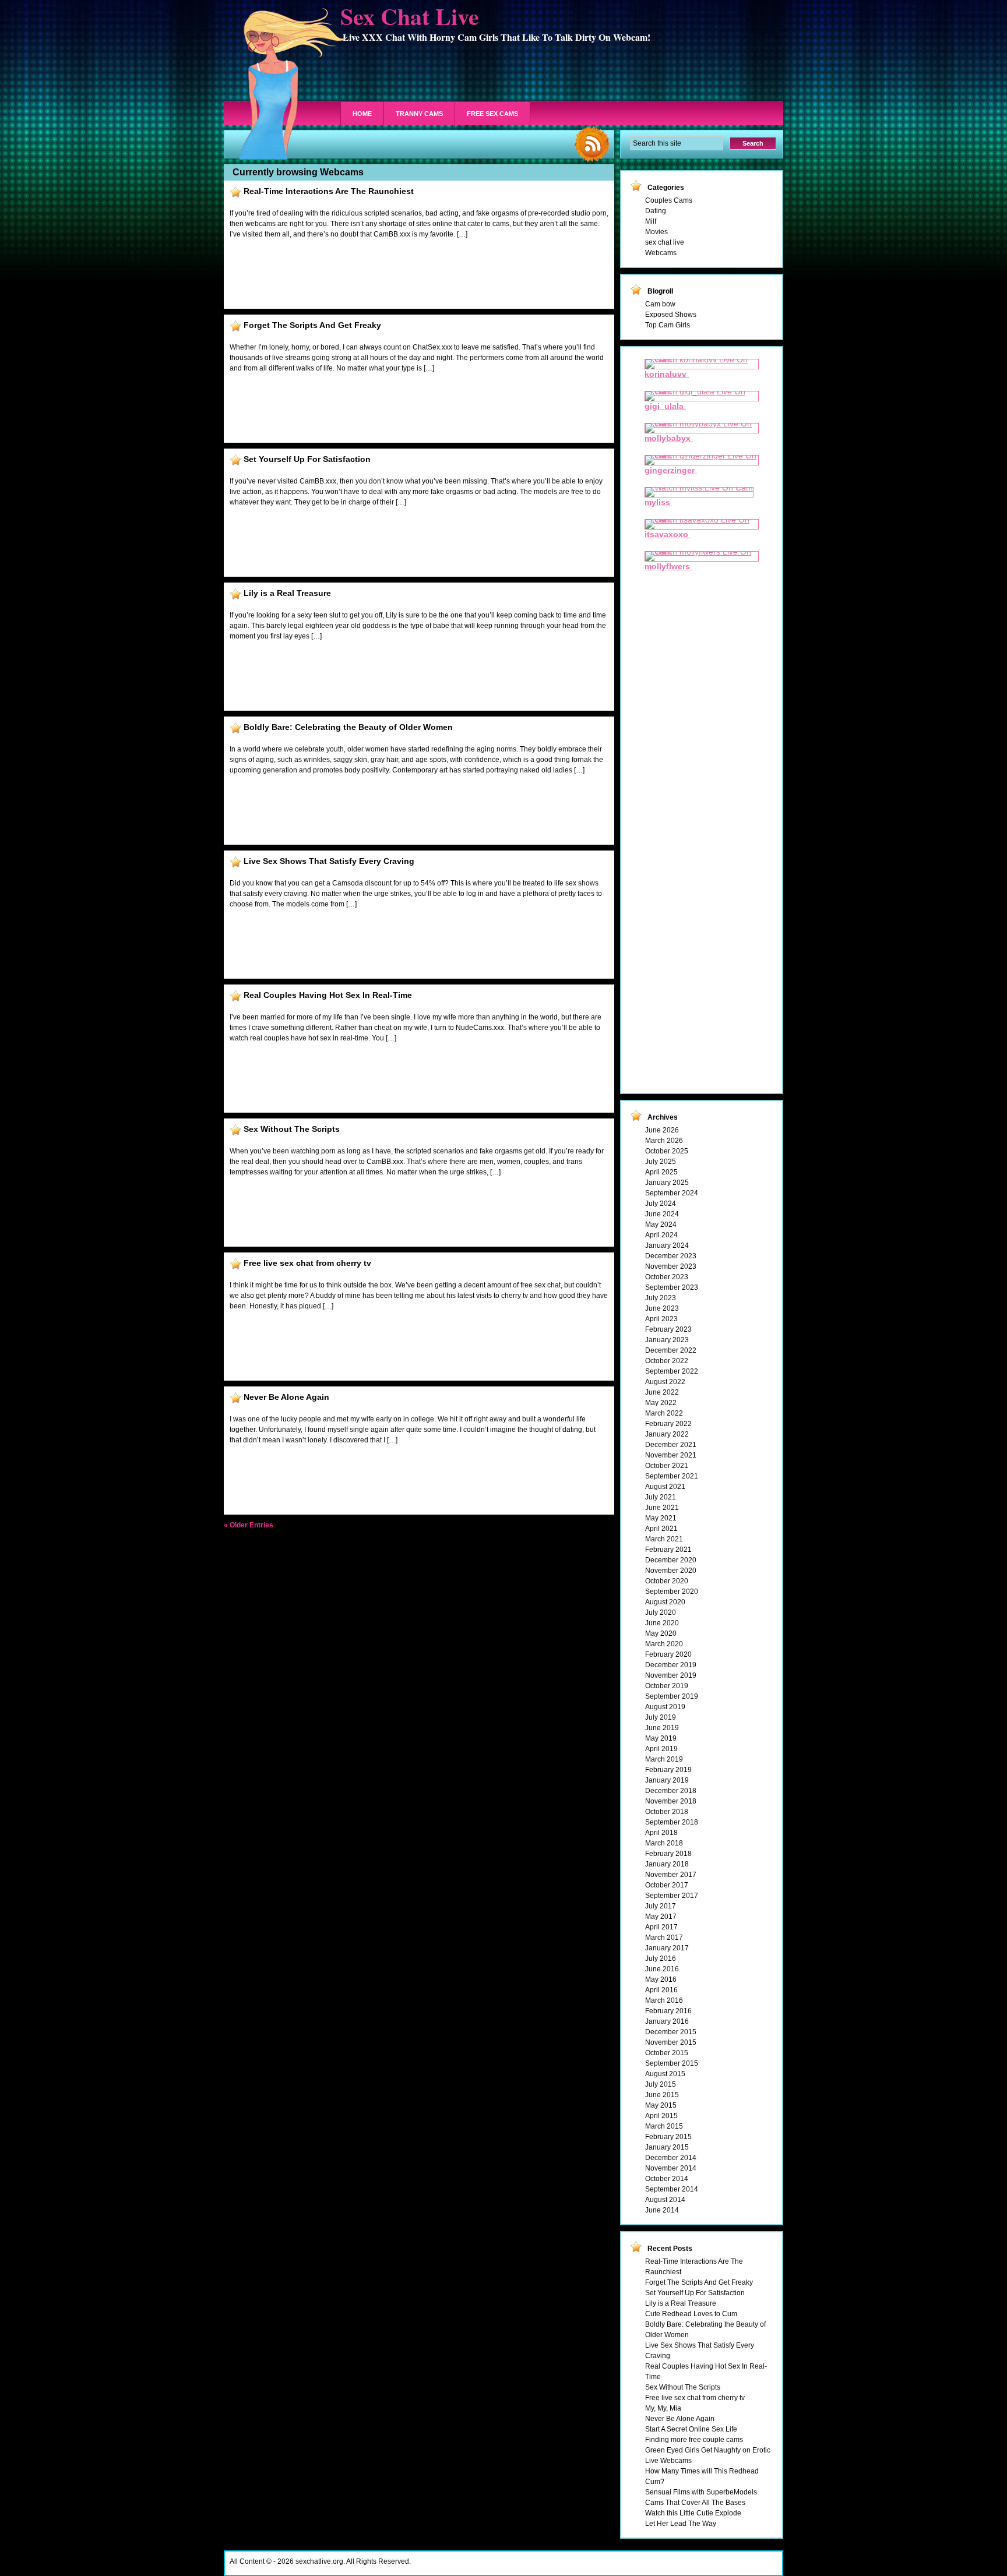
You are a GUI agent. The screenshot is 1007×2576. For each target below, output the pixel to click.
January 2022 (667, 1434)
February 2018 (668, 1854)
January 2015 (667, 2147)
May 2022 (661, 1403)
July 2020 (661, 1612)
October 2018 (667, 1812)
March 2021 (664, 1539)
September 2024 (672, 1193)
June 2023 (662, 1308)
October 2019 (667, 1686)
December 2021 (671, 1445)
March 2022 (664, 1413)
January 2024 (667, 1245)
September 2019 (672, 1696)
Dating (656, 211)
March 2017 (664, 1938)
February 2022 (668, 1424)
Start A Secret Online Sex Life (691, 2429)
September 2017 (672, 1896)
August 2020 (665, 1602)
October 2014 (667, 2179)
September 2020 (672, 1592)
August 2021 (665, 1487)
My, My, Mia (663, 2408)
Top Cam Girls (668, 325)
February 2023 (668, 1329)
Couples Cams (669, 200)
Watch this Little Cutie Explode (693, 2513)
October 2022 (667, 1361)
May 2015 (661, 2105)
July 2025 (661, 1162)
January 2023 (667, 1340)
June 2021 (662, 1508)
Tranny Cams (419, 114)
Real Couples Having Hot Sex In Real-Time (328, 995)
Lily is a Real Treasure (287, 593)
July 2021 (661, 1497)
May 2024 (661, 1225)
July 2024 (661, 1204)
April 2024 (661, 1235)
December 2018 (671, 1791)
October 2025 (667, 1151)
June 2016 (662, 1969)
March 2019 (664, 1759)
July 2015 (661, 2084)
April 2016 (661, 1990)
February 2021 (668, 1550)
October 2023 (667, 1277)
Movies (656, 232)
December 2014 (671, 2158)
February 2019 (668, 1770)
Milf (651, 221)
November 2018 (671, 1801)
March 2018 (664, 1843)
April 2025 (661, 1172)
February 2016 (668, 2011)
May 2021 (661, 1518)
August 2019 (665, 1707)
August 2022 (665, 1382)
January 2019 (667, 1780)
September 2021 (672, 1476)
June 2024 (662, 1214)
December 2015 (671, 2032)
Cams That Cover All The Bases (695, 2503)
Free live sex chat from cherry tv (307, 1263)
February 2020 (668, 1654)
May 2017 (661, 1917)
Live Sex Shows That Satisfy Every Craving (329, 861)
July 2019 (661, 1717)
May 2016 (661, 1979)
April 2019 (661, 1749)
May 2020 (661, 1633)
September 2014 (672, 2189)
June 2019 (662, 1728)
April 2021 (661, 1529)
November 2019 (671, 1675)
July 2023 (661, 1298)
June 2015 (662, 2095)
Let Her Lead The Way (681, 2524)
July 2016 (661, 1959)
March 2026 (664, 1141)
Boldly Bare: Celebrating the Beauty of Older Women (348, 727)
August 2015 (665, 2074)
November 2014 (671, 2168)
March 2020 (664, 1644)
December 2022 (671, 1350)
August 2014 (665, 2200)
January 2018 (667, 1864)
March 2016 (664, 2000)
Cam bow (660, 304)
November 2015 (671, 2042)
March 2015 (664, 2126)
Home (362, 114)
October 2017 (667, 1885)
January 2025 (667, 1183)
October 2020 (667, 1581)
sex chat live (665, 242)
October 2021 (667, 1466)
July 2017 (661, 1906)
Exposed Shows (671, 315)
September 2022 (672, 1371)
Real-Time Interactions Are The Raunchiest (329, 191)
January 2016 (667, 2021)
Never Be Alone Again (286, 1397)
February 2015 (668, 2137)
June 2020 (662, 1623)
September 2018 (672, 1822)
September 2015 (672, 2063)
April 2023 (661, 1319)
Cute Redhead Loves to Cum (691, 2314)
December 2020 (671, 1560)
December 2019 (671, 1665)
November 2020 (671, 1571)
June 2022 (662, 1392)
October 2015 (667, 2053)
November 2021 (671, 1455)
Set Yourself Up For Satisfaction (307, 459)
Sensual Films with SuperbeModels (701, 2492)
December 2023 (671, 1256)
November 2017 (671, 1875)
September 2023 (672, 1287)
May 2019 (661, 1738)
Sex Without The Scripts (292, 1129)
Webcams (661, 253)
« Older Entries (249, 1525)
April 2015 (661, 2116)
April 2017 (661, 1927)
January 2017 (667, 1948)
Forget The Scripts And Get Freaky (312, 325)
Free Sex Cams (492, 114)
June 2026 (662, 1130)
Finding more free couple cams (694, 2440)
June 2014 (662, 2210)
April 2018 (661, 1833)
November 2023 (671, 1266)
